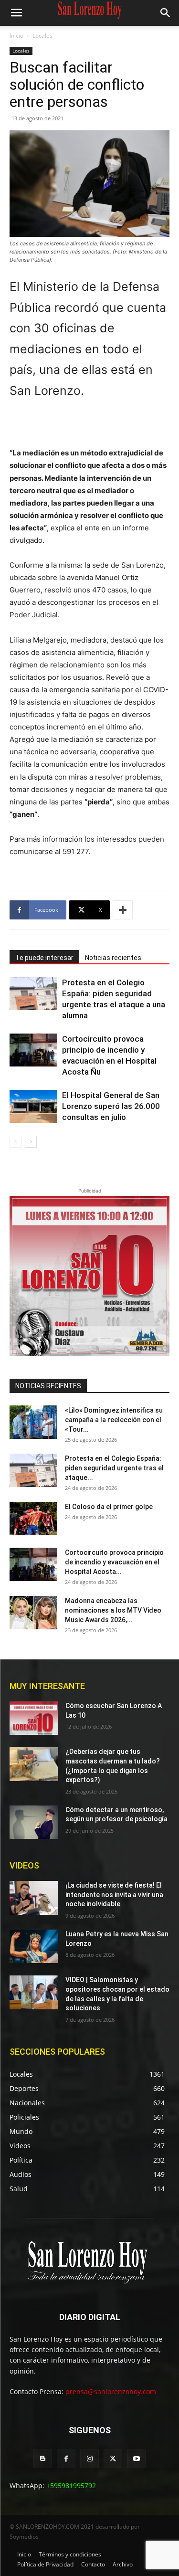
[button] (16, 13)
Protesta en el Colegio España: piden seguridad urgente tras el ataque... (114, 1468)
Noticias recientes (113, 958)
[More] (123, 910)
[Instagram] (89, 2459)
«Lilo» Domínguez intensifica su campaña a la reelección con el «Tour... (114, 1420)
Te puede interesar (44, 958)
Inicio (16, 36)
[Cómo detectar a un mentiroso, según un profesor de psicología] (34, 1822)
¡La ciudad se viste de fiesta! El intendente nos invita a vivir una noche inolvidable (114, 1895)
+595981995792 (71, 2486)
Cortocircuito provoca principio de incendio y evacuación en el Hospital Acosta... (114, 1562)
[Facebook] (66, 2459)
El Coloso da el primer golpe (109, 1507)
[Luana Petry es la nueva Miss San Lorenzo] (34, 1946)
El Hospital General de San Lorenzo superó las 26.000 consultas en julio (111, 1106)
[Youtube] (136, 2459)
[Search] (166, 13)
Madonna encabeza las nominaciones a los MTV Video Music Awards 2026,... (113, 1610)
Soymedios (24, 2537)
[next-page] (31, 1142)
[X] (113, 2459)
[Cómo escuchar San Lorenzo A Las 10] (34, 1718)
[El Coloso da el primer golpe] (33, 1519)
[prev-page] (16, 1142)
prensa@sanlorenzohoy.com (111, 2391)
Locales (42, 36)
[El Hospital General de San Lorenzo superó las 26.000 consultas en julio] (33, 1106)
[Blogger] (43, 2459)
